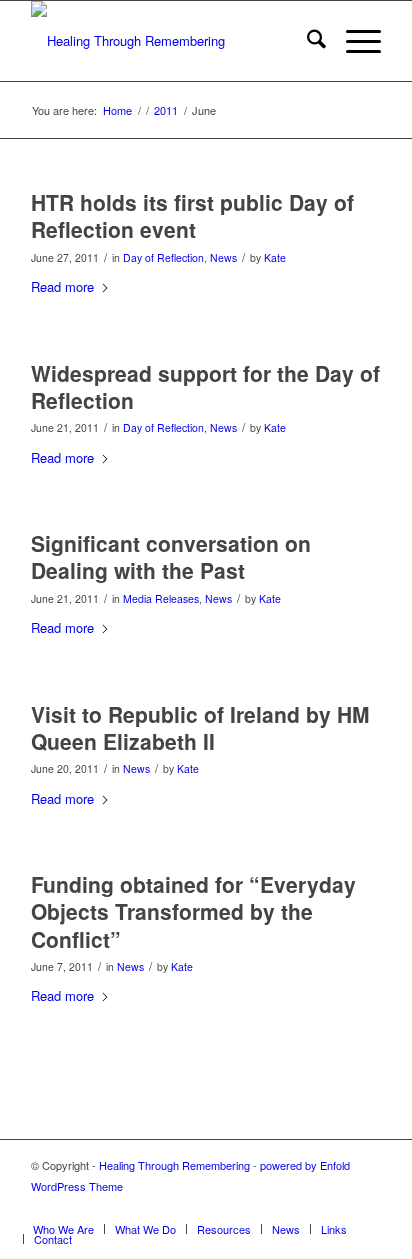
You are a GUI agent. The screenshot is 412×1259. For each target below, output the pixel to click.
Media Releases (161, 598)
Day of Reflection (163, 257)
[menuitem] (306, 41)
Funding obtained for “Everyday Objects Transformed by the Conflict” (193, 911)
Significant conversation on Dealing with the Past (171, 556)
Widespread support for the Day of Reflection (205, 386)
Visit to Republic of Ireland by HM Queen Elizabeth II (200, 727)
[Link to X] (336, 1208)
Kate (275, 257)
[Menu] (353, 41)
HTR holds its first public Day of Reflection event (192, 215)
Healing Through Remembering (174, 1165)
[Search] (306, 41)
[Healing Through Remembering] (171, 41)
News (223, 257)
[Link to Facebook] (366, 1208)
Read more (62, 286)
